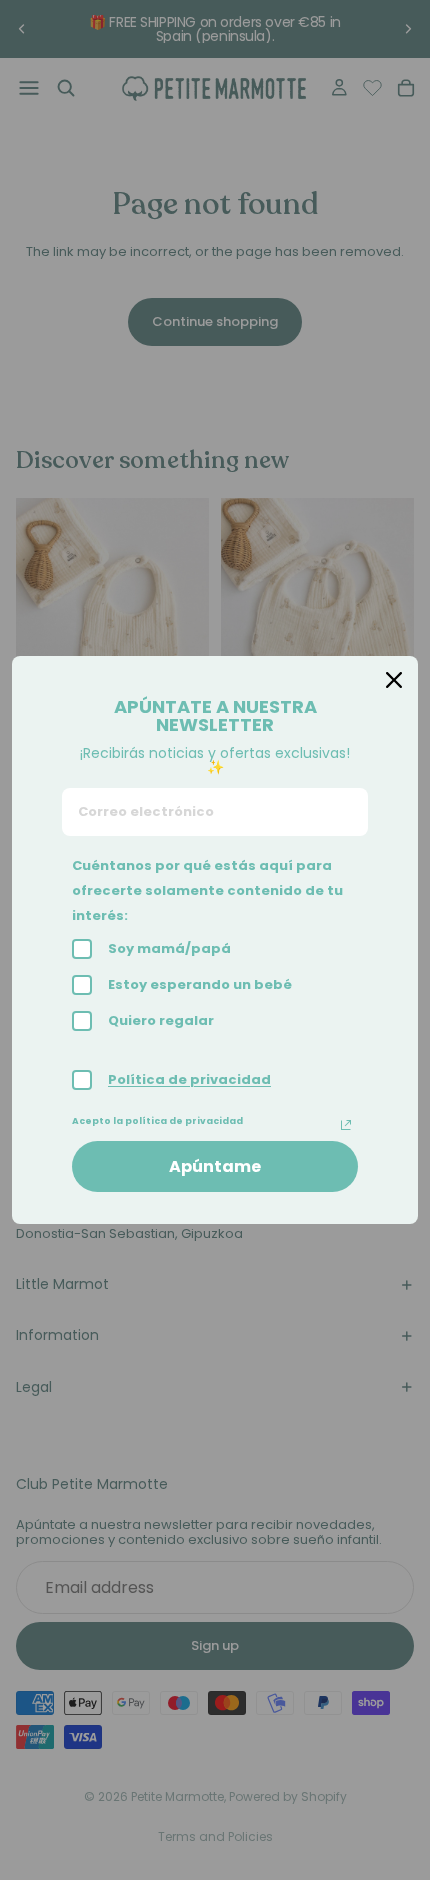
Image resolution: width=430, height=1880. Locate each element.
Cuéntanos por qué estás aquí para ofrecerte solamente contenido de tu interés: (207, 890)
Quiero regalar (161, 1020)
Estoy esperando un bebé (200, 984)
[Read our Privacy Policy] (346, 1125)
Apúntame (215, 1166)
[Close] (394, 680)
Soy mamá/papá (169, 948)
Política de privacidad (189, 1079)
